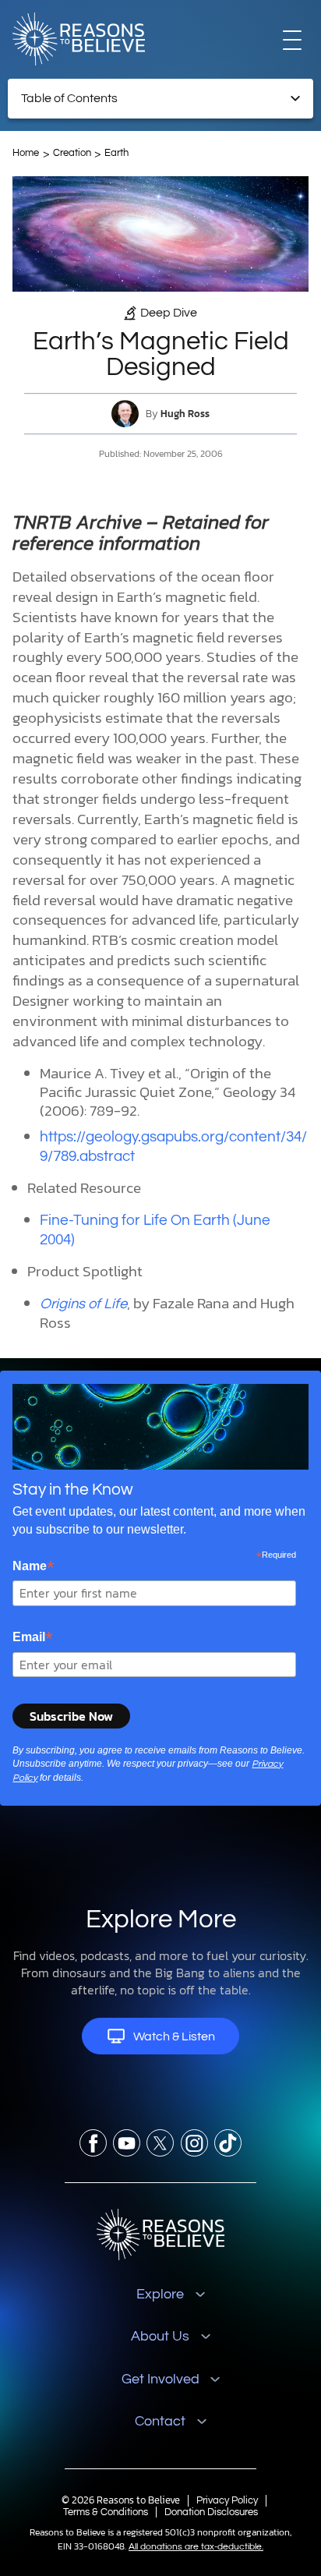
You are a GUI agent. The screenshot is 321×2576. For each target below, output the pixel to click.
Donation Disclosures (211, 2512)
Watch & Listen (174, 2036)
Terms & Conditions (106, 2512)
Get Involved (160, 2379)
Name (34, 1566)
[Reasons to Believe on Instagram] (194, 2143)
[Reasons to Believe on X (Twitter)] (160, 2143)
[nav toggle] (292, 39)
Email (33, 1637)
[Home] (161, 2235)
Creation (72, 153)
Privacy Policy (227, 2500)
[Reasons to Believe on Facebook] (93, 2143)
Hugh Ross (185, 414)
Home (26, 153)
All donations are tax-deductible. (196, 2547)
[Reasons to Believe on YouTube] (127, 2143)
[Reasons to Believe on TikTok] (228, 2143)
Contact (160, 2421)
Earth (116, 153)
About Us (160, 2336)
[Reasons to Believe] (79, 39)
